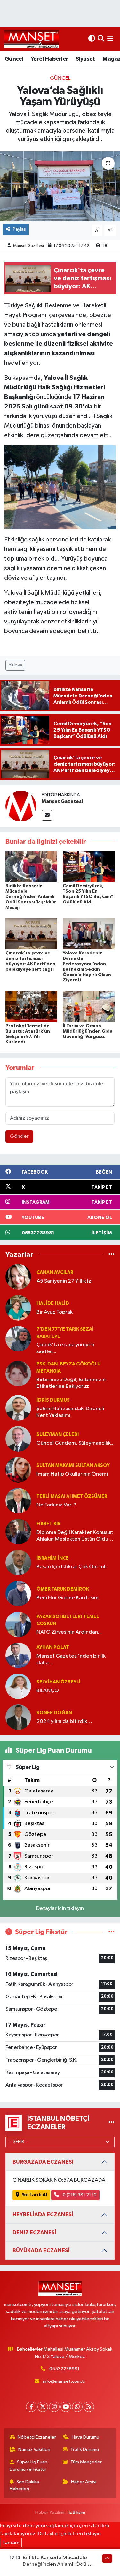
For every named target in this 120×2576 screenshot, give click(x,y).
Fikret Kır (48, 1524)
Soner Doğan (54, 1713)
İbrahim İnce (53, 1558)
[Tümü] (112, 1254)
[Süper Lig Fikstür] (112, 1932)
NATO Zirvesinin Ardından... (69, 1632)
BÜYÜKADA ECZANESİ (41, 2251)
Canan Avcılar (55, 1273)
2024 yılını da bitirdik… (64, 1722)
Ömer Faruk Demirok (63, 1589)
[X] (43, 2407)
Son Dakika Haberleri (24, 2485)
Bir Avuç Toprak (55, 1312)
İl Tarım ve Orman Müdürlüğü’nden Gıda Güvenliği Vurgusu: (88, 1031)
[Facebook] (31, 2407)
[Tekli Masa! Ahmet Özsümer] (18, 1501)
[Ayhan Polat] (18, 1655)
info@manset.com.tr (64, 2381)
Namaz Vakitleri (34, 2450)
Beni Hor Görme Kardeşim (68, 1598)
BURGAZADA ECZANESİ (43, 2162)
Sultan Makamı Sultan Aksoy (73, 1465)
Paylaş (19, 229)
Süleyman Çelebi (58, 1435)
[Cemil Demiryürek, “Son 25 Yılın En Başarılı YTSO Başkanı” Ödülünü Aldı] (89, 867)
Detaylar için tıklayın (60, 1908)
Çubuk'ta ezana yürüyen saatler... (65, 1348)
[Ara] (101, 39)
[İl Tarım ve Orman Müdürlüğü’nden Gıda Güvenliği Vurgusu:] (89, 1006)
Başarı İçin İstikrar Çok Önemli (72, 1567)
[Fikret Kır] (18, 1531)
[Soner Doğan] (18, 1717)
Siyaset (85, 59)
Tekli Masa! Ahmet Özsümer (72, 1496)
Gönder (19, 1136)
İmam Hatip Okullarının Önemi (72, 1474)
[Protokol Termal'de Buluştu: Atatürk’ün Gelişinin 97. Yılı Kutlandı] (31, 1006)
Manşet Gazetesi (28, 246)
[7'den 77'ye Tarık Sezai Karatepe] (18, 1339)
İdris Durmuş (53, 1400)
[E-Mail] (47, 815)
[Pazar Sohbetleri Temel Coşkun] (18, 1624)
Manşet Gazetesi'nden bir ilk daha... (71, 1660)
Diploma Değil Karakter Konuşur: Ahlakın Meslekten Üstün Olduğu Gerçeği (76, 1536)
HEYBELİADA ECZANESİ (43, 2215)
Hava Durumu (85, 2437)
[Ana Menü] (110, 39)
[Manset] (32, 39)
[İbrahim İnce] (18, 1562)
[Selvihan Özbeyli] (18, 1686)
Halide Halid (53, 1303)
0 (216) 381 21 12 (79, 2195)
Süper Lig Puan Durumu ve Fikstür (29, 2466)
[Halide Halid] (18, 1308)
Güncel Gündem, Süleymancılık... (76, 1443)
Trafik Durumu (85, 2450)
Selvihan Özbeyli (59, 1682)
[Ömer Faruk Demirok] (18, 1593)
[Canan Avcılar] (18, 1277)
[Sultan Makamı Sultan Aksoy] (18, 1470)
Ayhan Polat (53, 1648)
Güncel (14, 59)
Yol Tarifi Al (34, 2195)
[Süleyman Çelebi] (18, 1439)
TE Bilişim (76, 2512)
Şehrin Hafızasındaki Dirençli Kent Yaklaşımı (70, 1412)
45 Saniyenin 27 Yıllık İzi (64, 1281)
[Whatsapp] (77, 2407)
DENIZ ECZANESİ (34, 2232)
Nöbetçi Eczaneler (37, 2437)
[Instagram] (54, 2407)
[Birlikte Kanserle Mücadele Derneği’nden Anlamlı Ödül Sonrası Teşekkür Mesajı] (31, 867)
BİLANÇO (48, 1691)
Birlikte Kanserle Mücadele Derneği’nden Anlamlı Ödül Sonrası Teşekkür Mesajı (31, 897)
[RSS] (89, 2407)
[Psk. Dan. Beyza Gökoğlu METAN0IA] (18, 1373)
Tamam (11, 2543)
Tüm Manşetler (86, 2462)
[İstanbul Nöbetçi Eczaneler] (112, 2123)
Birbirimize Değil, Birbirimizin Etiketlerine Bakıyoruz (71, 1383)
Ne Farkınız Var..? (56, 1505)
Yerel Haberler (50, 59)
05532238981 (64, 2369)
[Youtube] (66, 2407)
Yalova (16, 665)
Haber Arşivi (84, 2482)
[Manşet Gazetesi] (21, 806)
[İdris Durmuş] (18, 1408)
